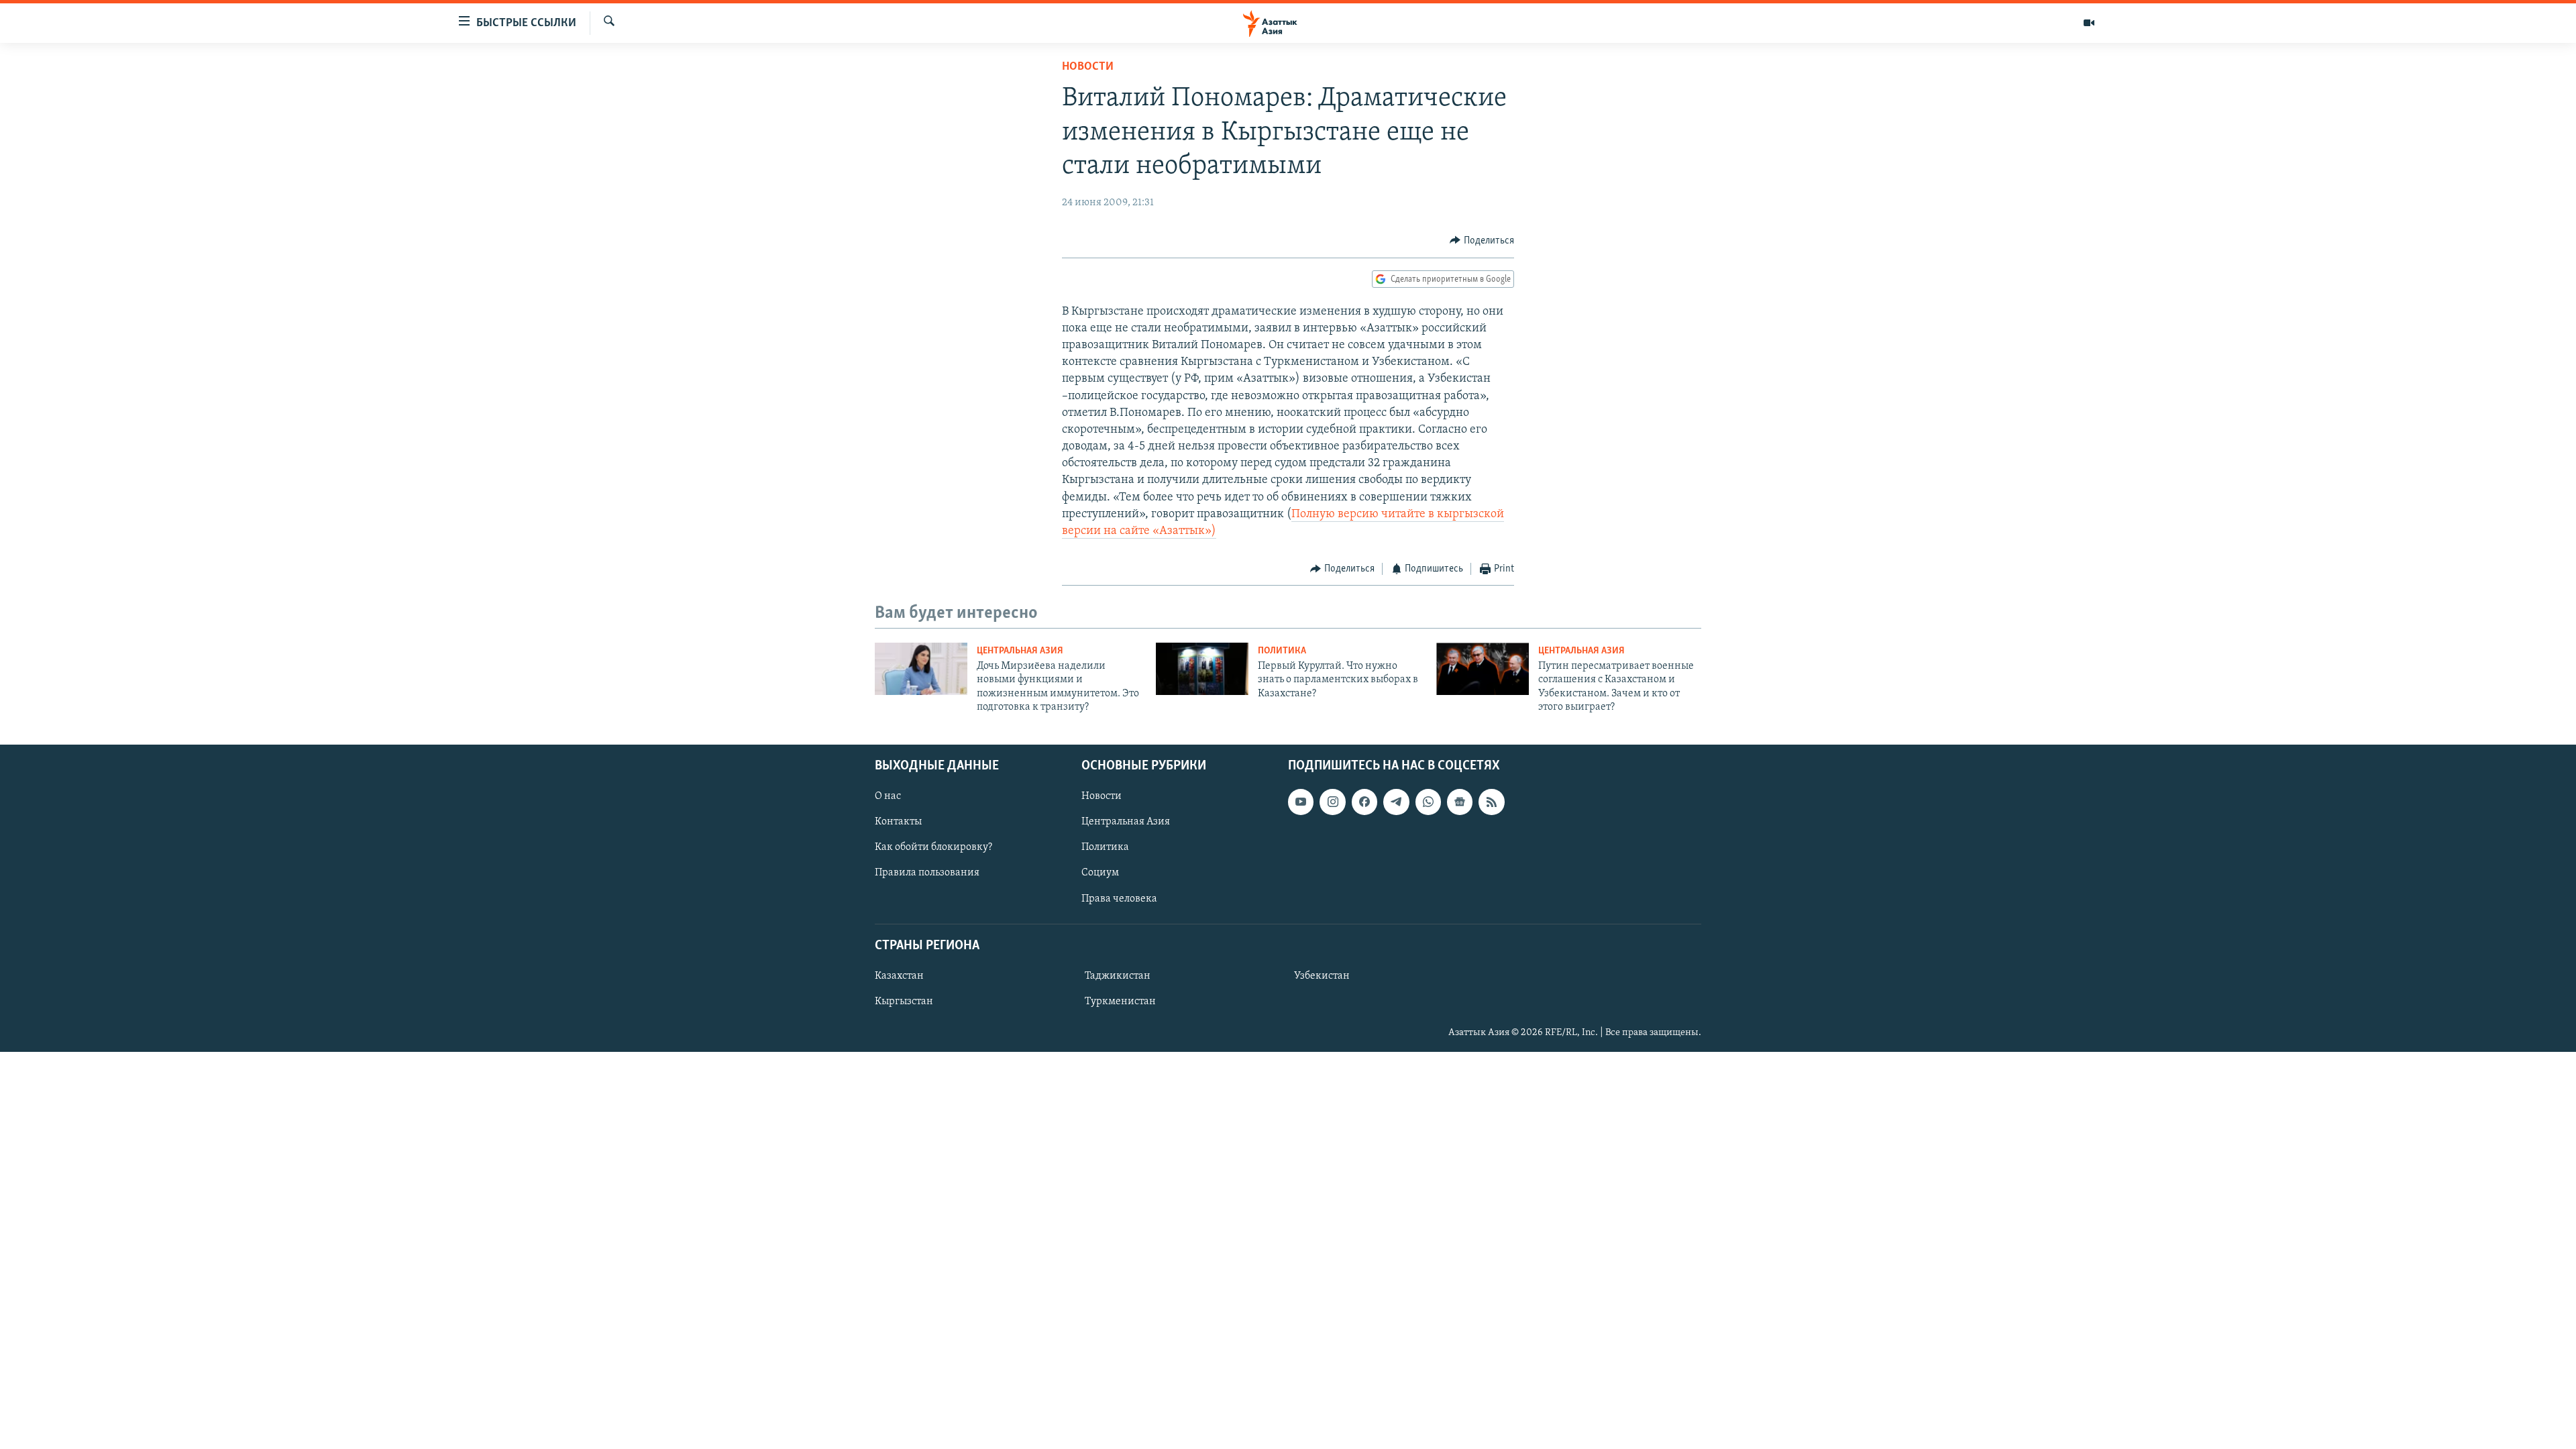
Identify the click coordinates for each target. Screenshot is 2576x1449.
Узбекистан (1322, 976)
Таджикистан (1118, 976)
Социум (1100, 873)
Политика (1282, 651)
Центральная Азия (1020, 651)
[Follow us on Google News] (1460, 802)
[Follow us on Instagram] (1332, 802)
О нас (888, 797)
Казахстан (899, 976)
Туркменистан (1120, 1002)
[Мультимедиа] (2089, 23)
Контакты (898, 822)
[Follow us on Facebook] (1364, 802)
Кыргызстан (904, 1002)
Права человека (1119, 899)
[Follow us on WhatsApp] (1428, 802)
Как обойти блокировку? (933, 848)
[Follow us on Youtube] (1301, 802)
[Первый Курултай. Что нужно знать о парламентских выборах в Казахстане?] (1202, 669)
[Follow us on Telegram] (1396, 802)
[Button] (1482, 241)
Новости (1088, 67)
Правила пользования (927, 873)
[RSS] (1491, 802)
